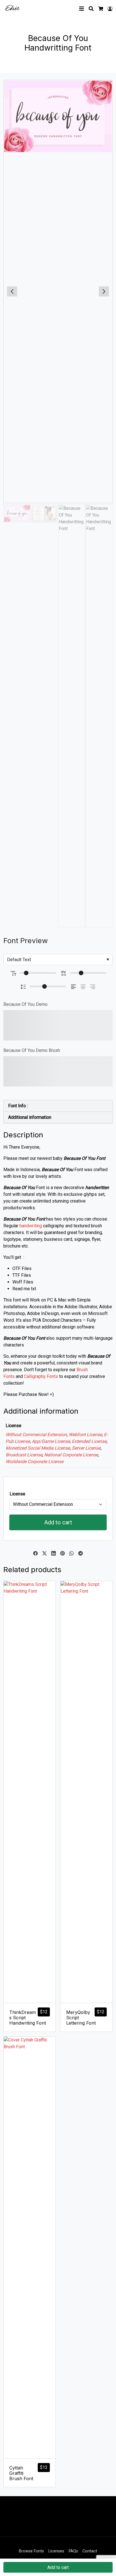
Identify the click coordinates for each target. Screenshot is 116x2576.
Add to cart (58, 1522)
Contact (90, 2551)
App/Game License (51, 1441)
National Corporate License (71, 1455)
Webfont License (85, 1435)
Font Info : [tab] (18, 1106)
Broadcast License (24, 1455)
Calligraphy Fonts (41, 1376)
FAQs (73, 2551)
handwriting (31, 1226)
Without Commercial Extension (36, 1435)
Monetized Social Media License (38, 1448)
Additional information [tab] (30, 1117)
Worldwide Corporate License (34, 1462)
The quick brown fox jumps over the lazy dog (57, 1025)
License (17, 1494)
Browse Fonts (31, 2551)
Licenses (56, 2551)
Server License (86, 1448)
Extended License (89, 1441)
